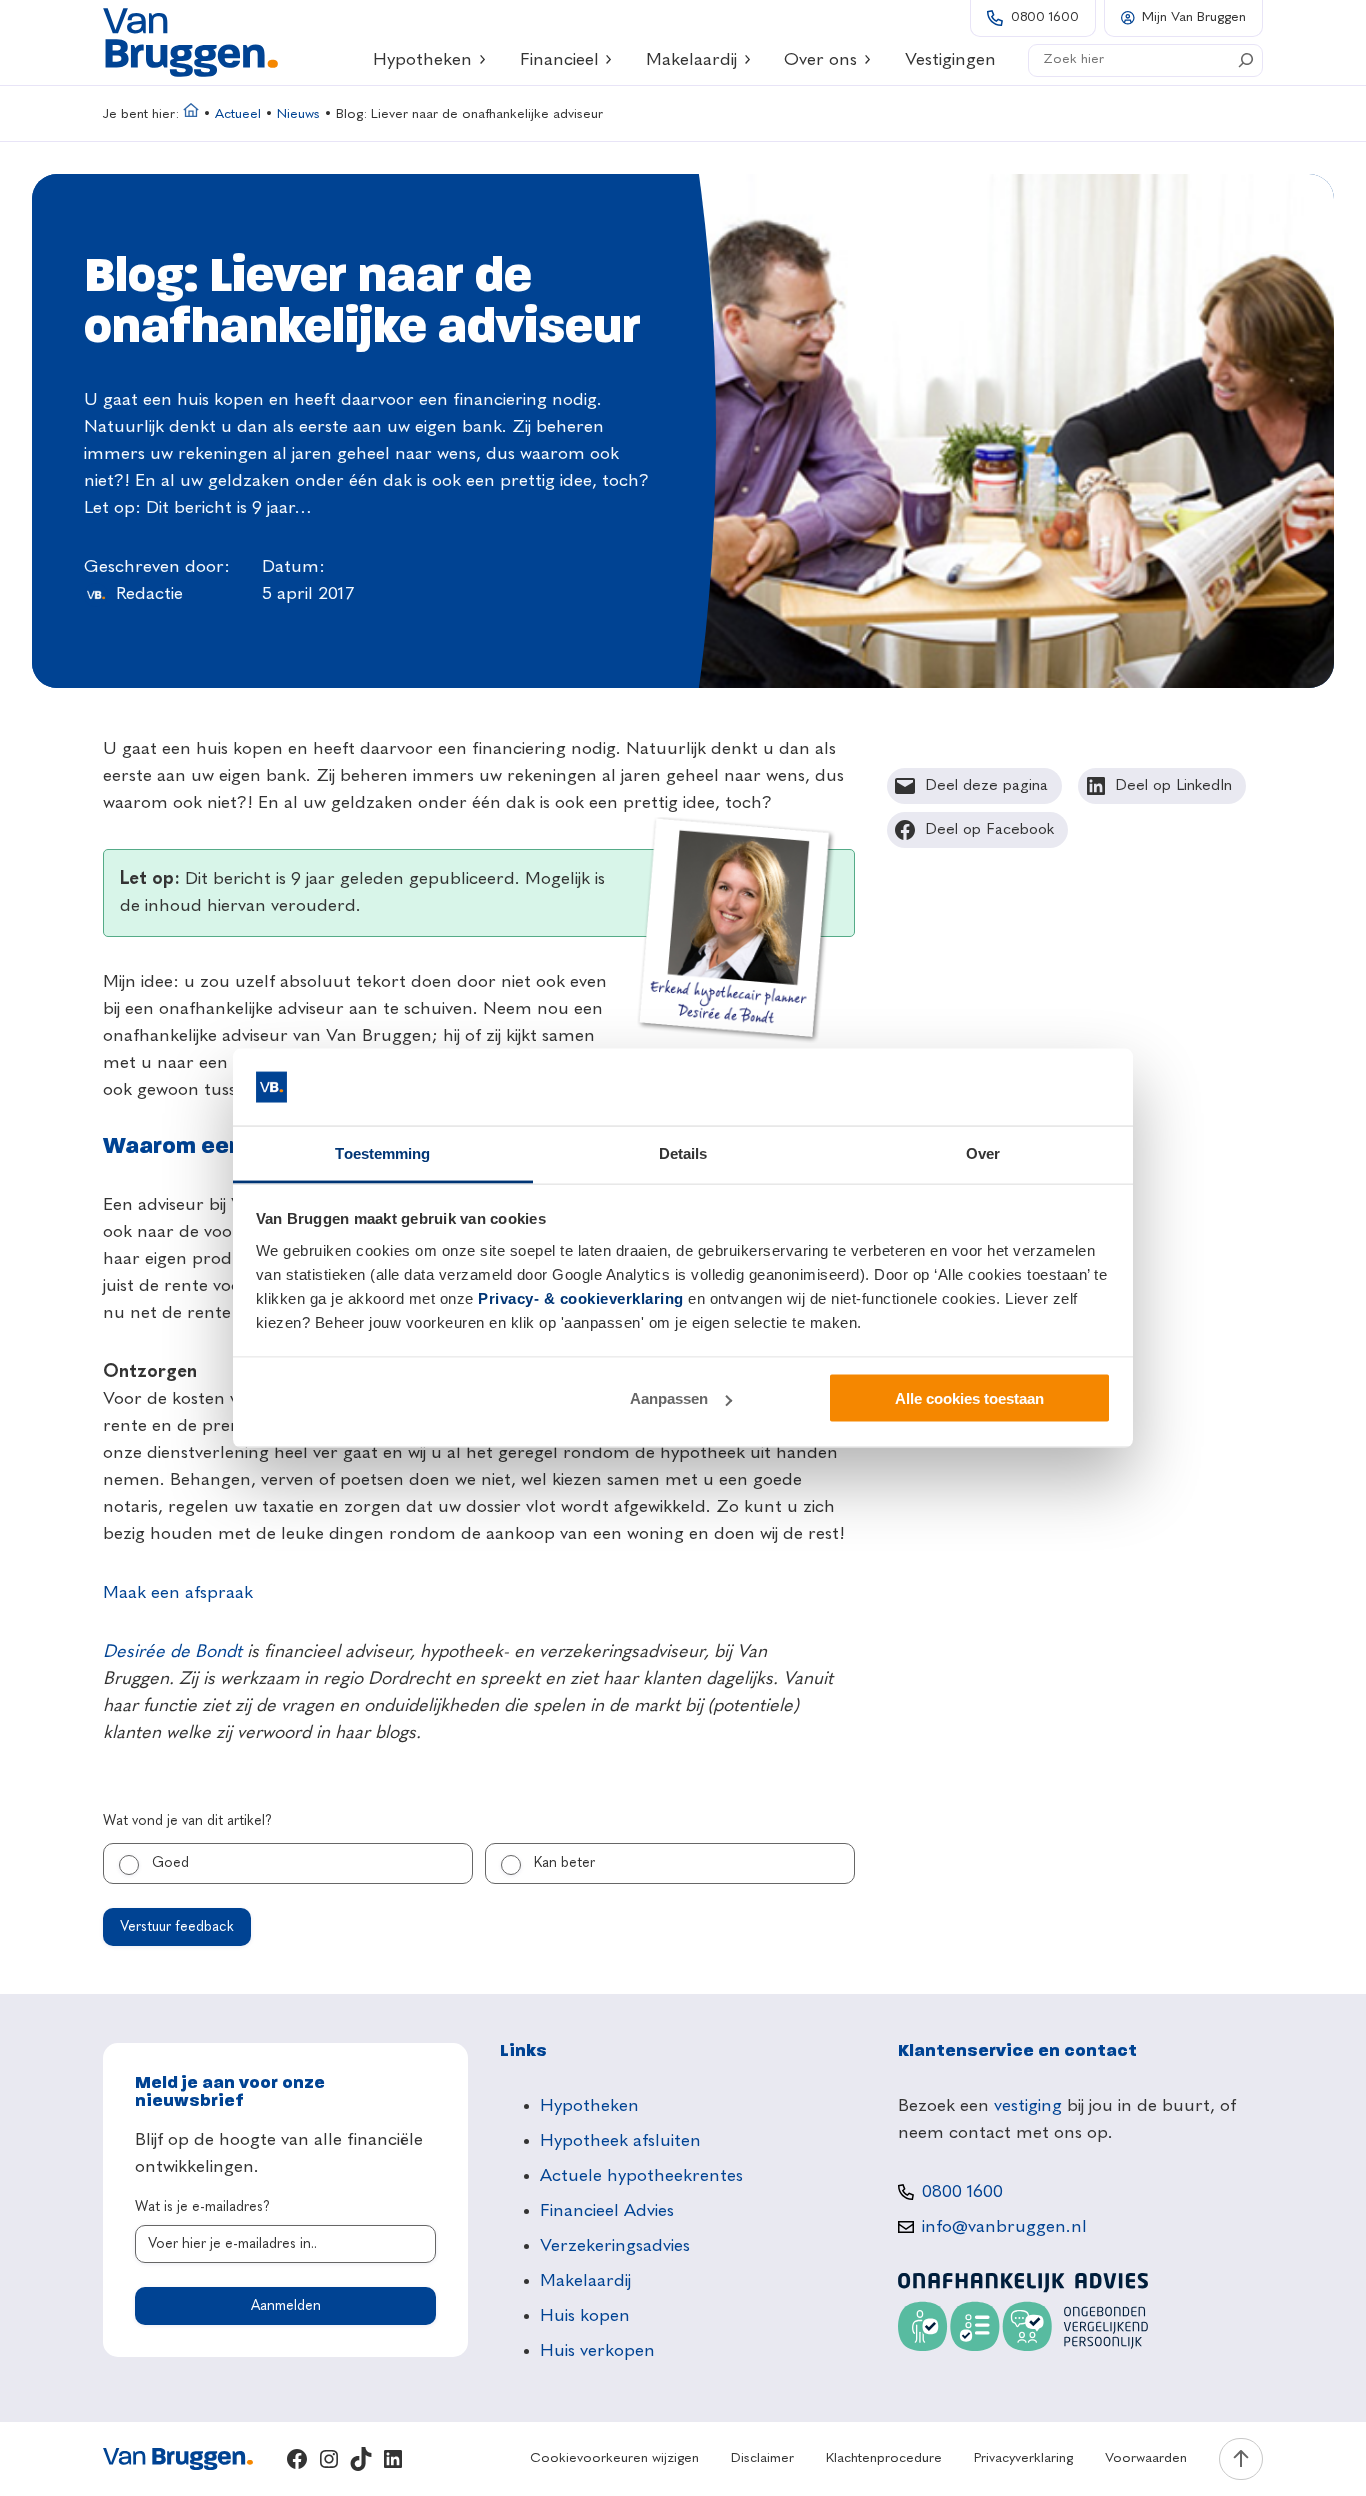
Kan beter (564, 1863)
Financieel (559, 60)
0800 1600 (1045, 17)
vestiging (1028, 2106)
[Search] (1246, 60)
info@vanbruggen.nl (1004, 2227)
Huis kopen (585, 2316)
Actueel (238, 114)
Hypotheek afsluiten (620, 2141)
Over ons (820, 60)
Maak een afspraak (178, 1593)
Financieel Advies (607, 2211)
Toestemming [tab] (382, 1152)
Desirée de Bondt (172, 1652)
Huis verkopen (597, 2351)
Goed (170, 1863)
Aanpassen (669, 1398)
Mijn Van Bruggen (1194, 17)
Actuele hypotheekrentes (641, 2176)
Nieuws (298, 114)
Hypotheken (422, 60)
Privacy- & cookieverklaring (581, 1297)
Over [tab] (983, 1152)
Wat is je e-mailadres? (202, 2207)
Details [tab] (683, 1152)
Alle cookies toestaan (969, 1398)
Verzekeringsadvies (615, 2246)
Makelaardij (691, 60)
